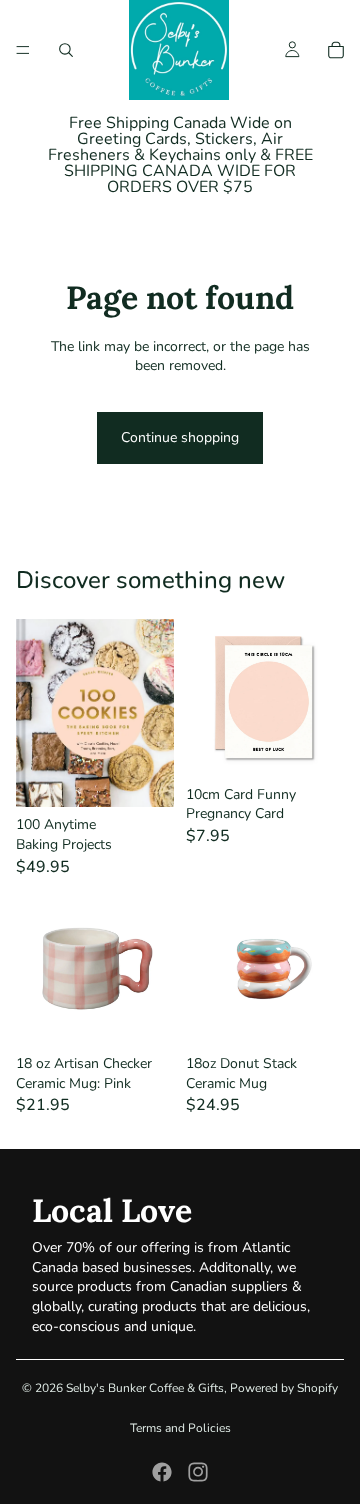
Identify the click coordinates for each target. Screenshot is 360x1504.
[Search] (66, 50)
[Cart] (336, 50)
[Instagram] (198, 1472)
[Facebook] (162, 1472)
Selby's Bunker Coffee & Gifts (145, 1388)
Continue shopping (180, 437)
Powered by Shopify (284, 1388)
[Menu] (23, 50)
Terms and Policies (180, 1428)
